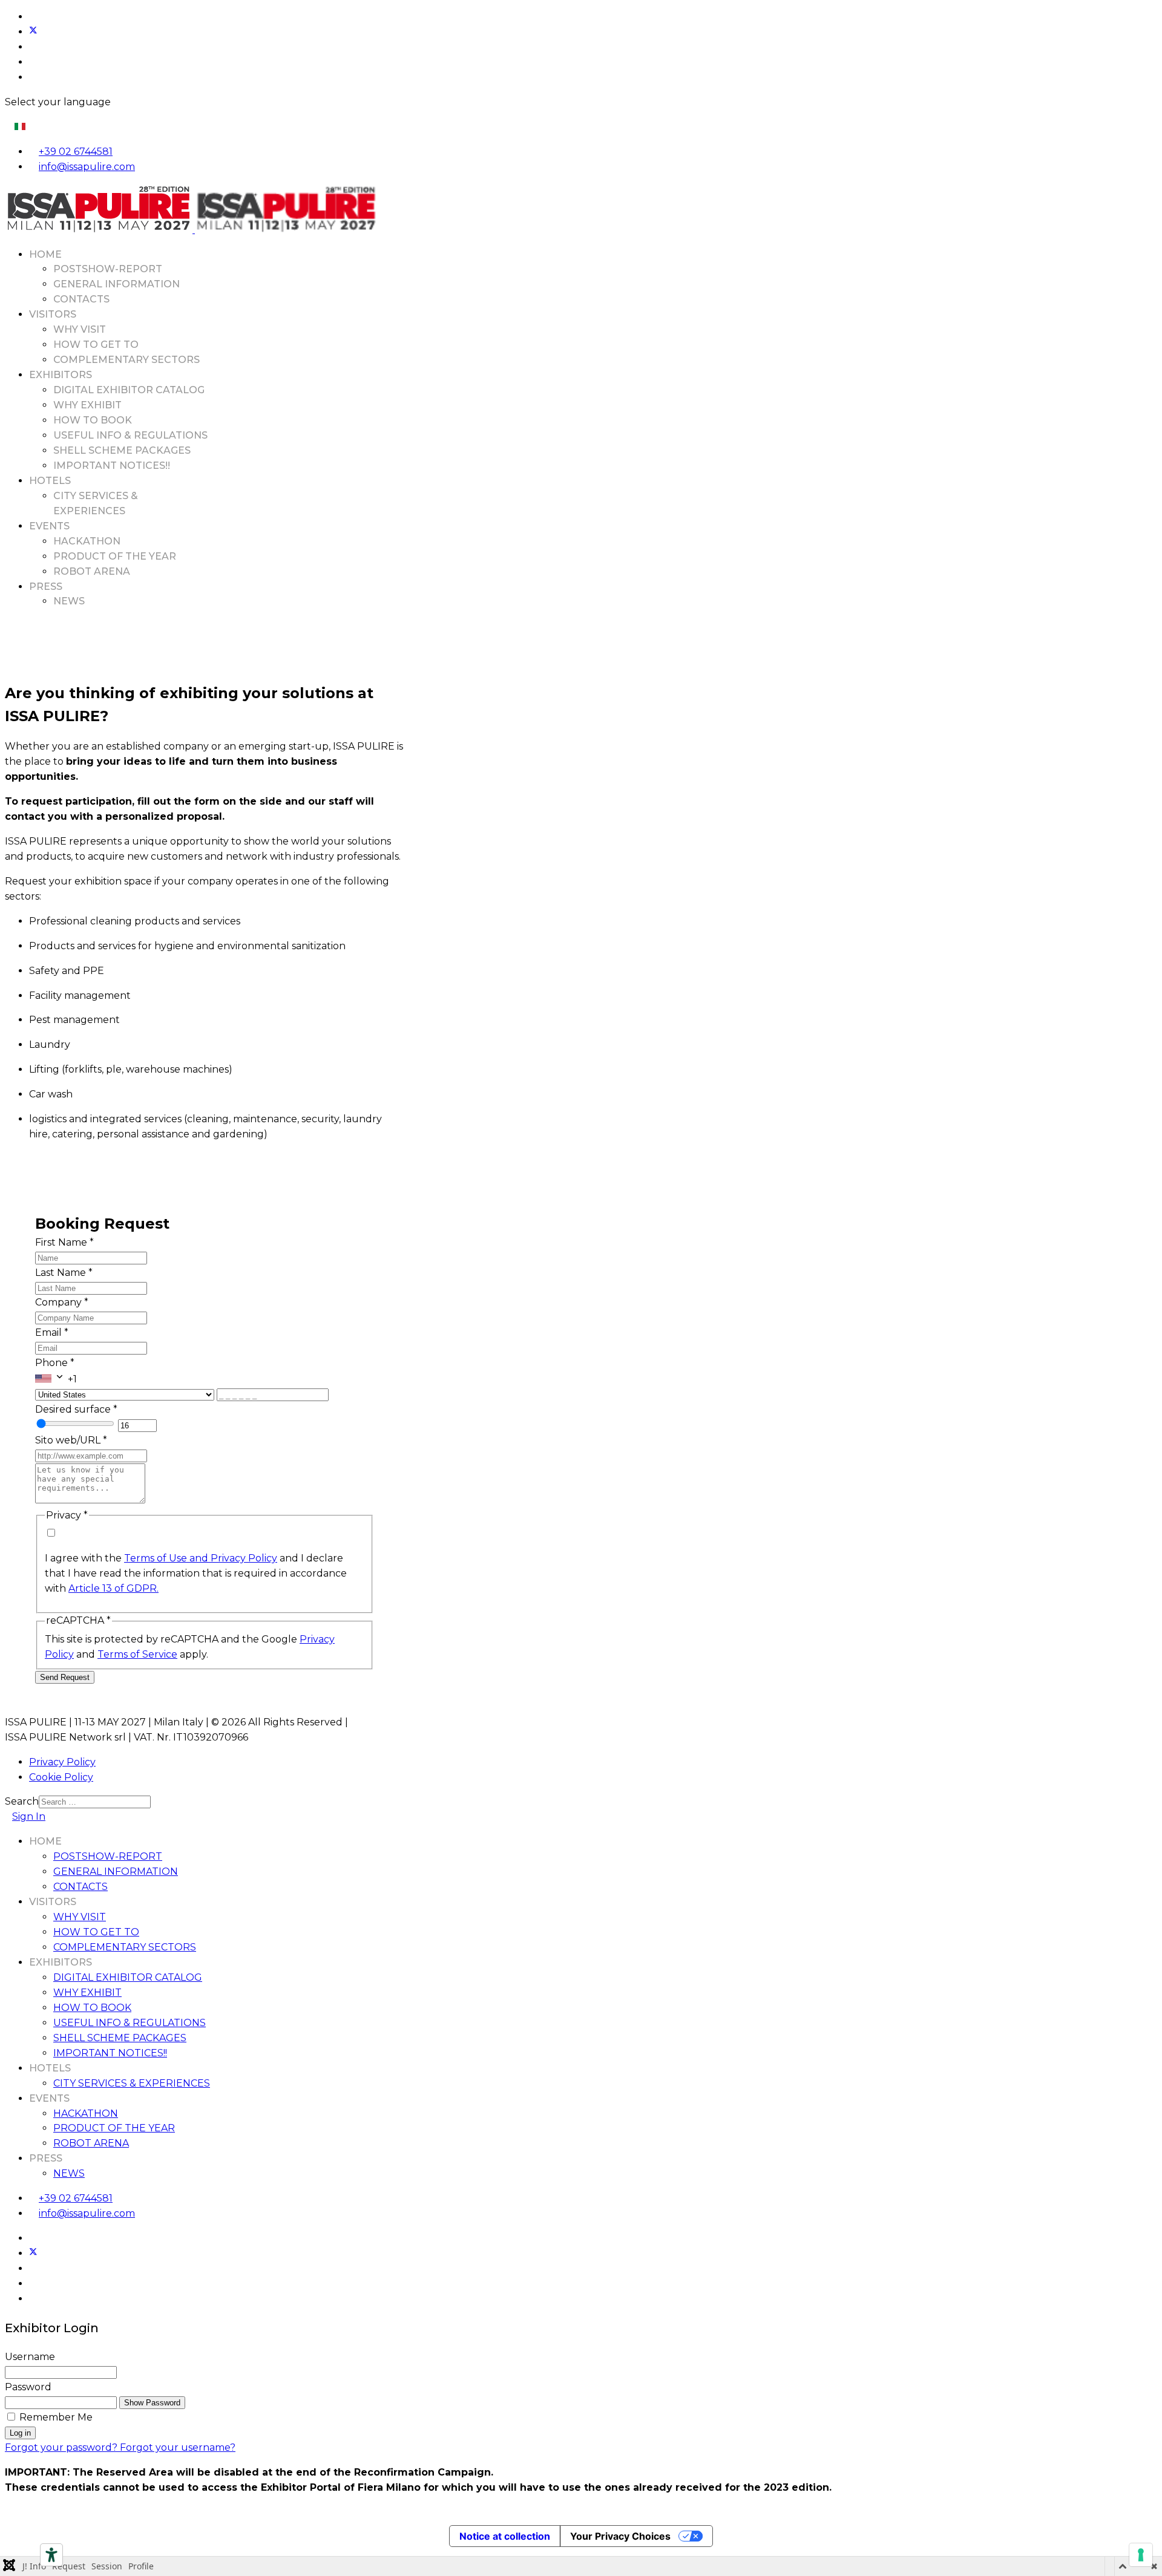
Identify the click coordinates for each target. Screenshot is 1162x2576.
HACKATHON (87, 541)
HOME (45, 254)
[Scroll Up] (8, 2512)
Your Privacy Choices (620, 2536)
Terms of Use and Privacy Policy (201, 1558)
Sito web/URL (71, 1440)
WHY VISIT (80, 329)
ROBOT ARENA (92, 571)
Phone (55, 1363)
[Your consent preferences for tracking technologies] (1141, 2555)
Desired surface (76, 1409)
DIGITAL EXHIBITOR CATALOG (129, 390)
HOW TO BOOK (93, 420)
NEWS (69, 601)
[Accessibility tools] (51, 2555)
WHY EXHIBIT (87, 405)
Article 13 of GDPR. (113, 1588)
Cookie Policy (61, 1777)
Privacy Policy (62, 1762)
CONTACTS (81, 299)
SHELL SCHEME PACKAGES (122, 450)
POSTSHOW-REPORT (108, 269)
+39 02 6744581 (76, 152)
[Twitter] (33, 32)
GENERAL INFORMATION (117, 284)
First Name (64, 1242)
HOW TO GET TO (96, 345)
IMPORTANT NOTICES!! (112, 466)
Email (52, 1332)
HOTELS (50, 481)
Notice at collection (505, 2536)
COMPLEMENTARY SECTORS (126, 360)
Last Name (64, 1273)
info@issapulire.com (87, 167)
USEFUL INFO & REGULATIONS (130, 435)
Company (62, 1302)
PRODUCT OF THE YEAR (115, 556)
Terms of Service (137, 1654)
